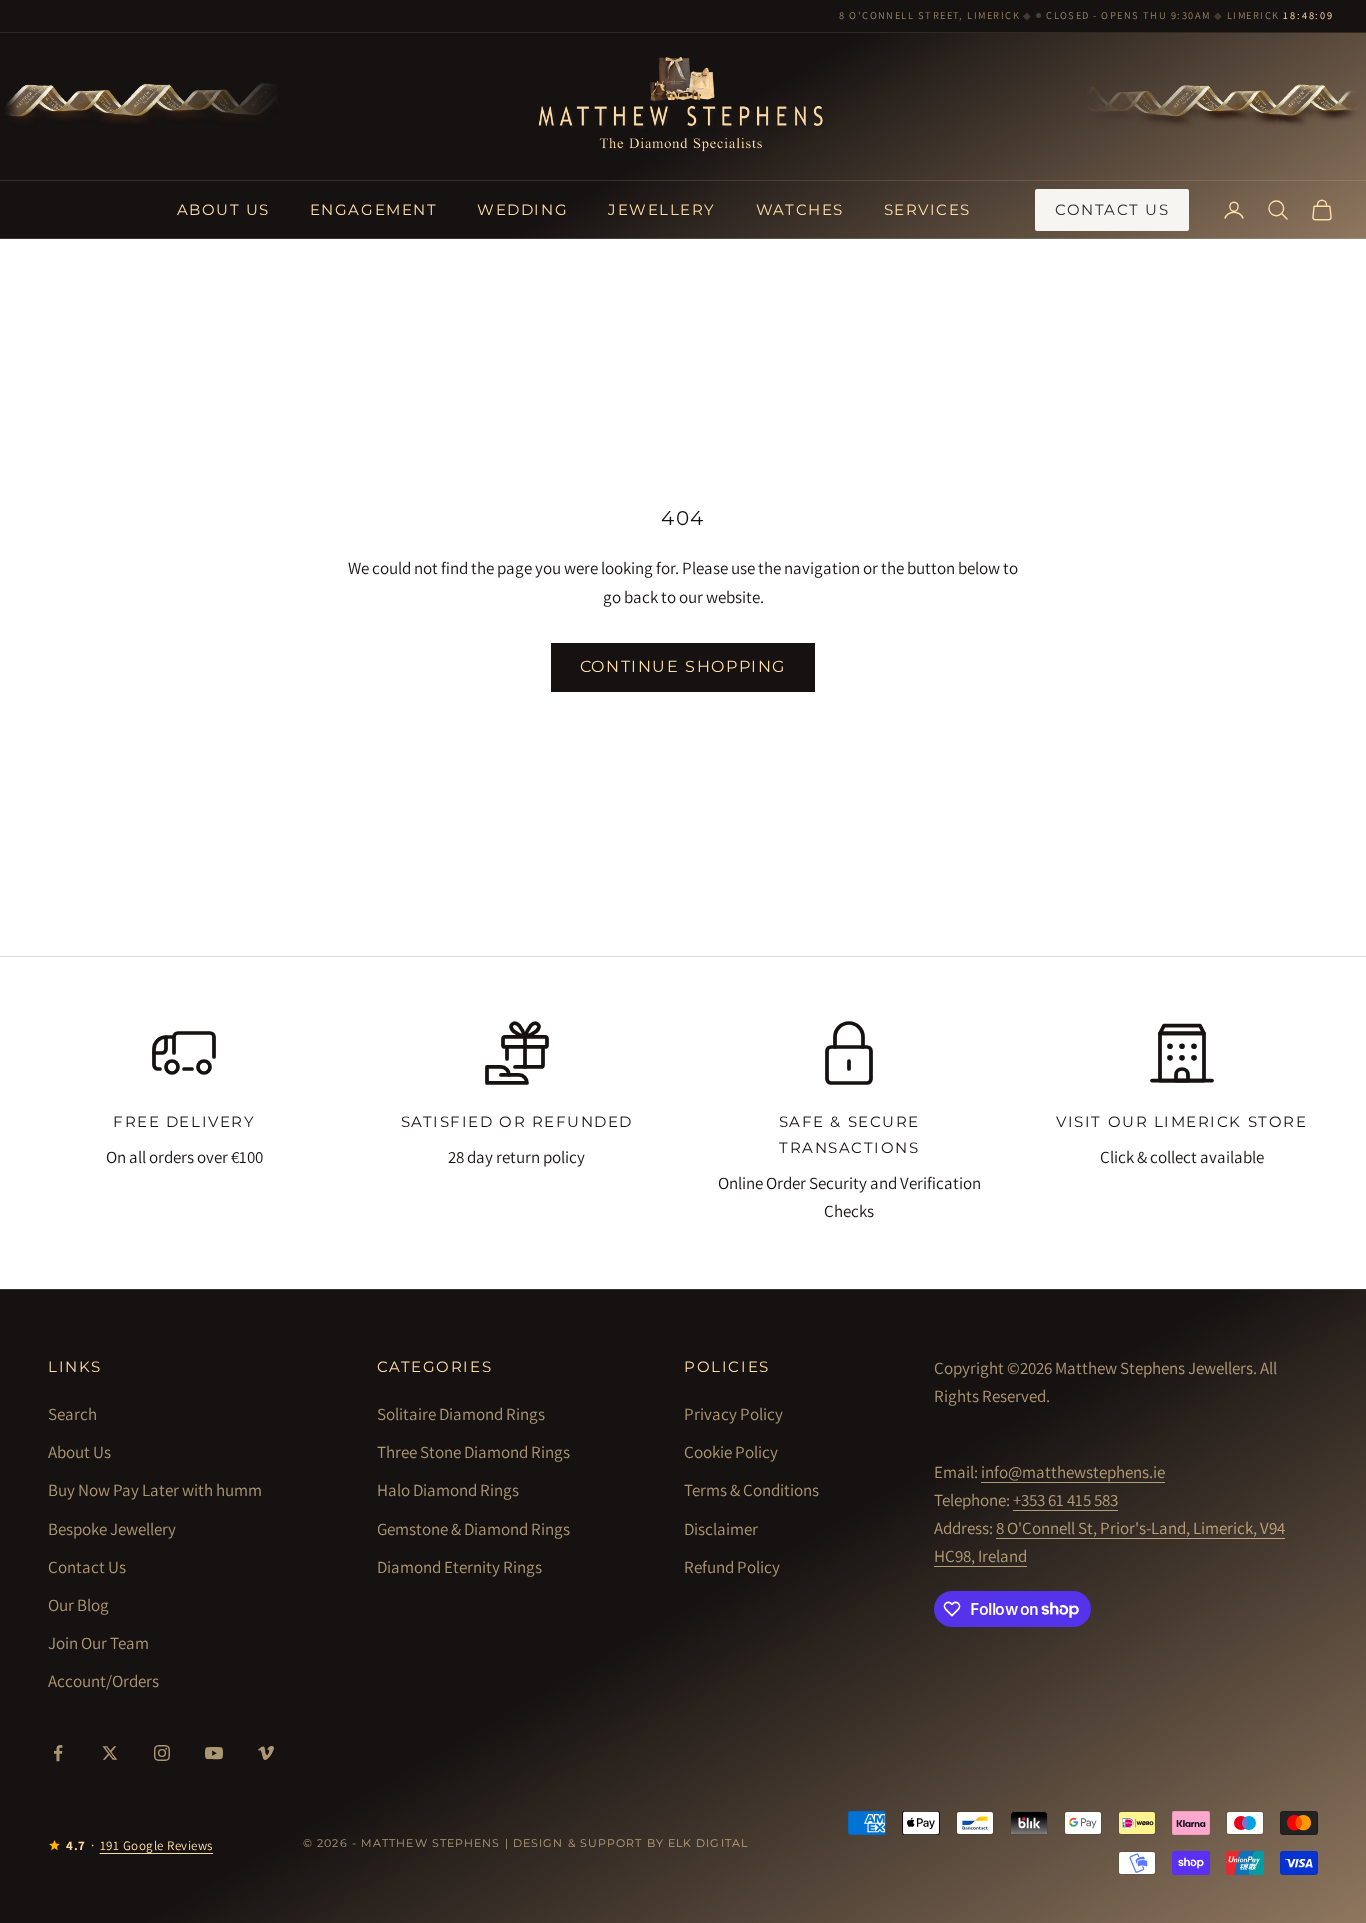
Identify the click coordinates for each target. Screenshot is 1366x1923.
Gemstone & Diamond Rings (473, 1529)
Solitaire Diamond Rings (461, 1414)
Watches (800, 209)
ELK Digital (708, 1843)
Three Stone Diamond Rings (473, 1452)
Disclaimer (721, 1529)
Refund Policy (732, 1567)
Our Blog (78, 1605)
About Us (223, 209)
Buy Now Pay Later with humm (155, 1490)
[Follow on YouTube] (214, 1753)
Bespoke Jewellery (112, 1529)
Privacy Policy (733, 1414)
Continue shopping (683, 666)
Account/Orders (103, 1681)
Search (72, 1414)
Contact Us (1112, 209)
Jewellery (662, 209)
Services (927, 209)
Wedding (522, 209)
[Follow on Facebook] (58, 1753)
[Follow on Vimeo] (266, 1753)
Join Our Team (98, 1643)
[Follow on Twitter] (110, 1753)
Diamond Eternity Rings (459, 1567)
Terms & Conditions (751, 1490)
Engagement (373, 209)
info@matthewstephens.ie (1073, 1472)
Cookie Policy (731, 1452)
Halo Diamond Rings (448, 1490)
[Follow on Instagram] (162, 1753)
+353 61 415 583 (1065, 1500)
